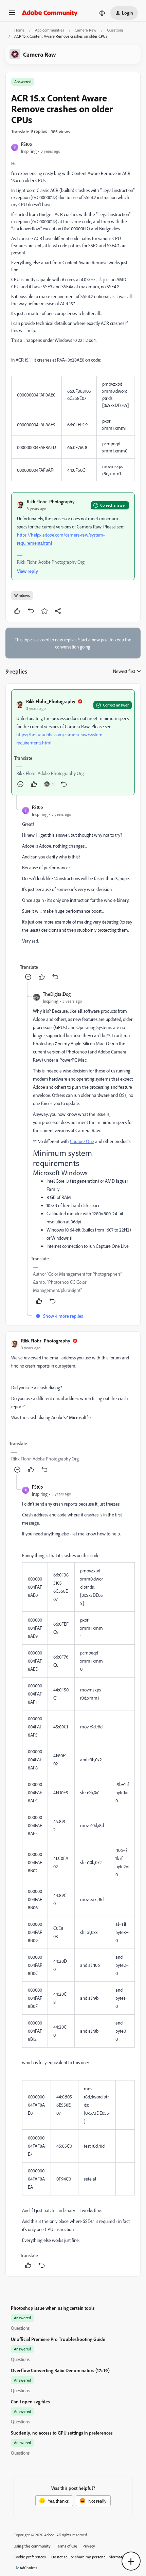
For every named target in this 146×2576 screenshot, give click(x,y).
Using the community (32, 2546)
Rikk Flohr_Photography (51, 501)
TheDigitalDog (57, 994)
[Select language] (102, 13)
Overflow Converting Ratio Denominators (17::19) (60, 2370)
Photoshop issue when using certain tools (53, 2308)
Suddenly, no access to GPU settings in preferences (62, 2433)
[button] (12, 15)
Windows (22, 595)
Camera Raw (86, 30)
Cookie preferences (30, 2557)
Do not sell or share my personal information (89, 2557)
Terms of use (67, 2546)
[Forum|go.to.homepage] (50, 13)
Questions (115, 30)
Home (19, 30)
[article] (73, 742)
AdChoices (29, 2568)
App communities (50, 30)
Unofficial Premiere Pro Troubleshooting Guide (58, 2339)
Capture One (82, 1141)
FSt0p (26, 144)
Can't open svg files (30, 2401)
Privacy (89, 2546)
